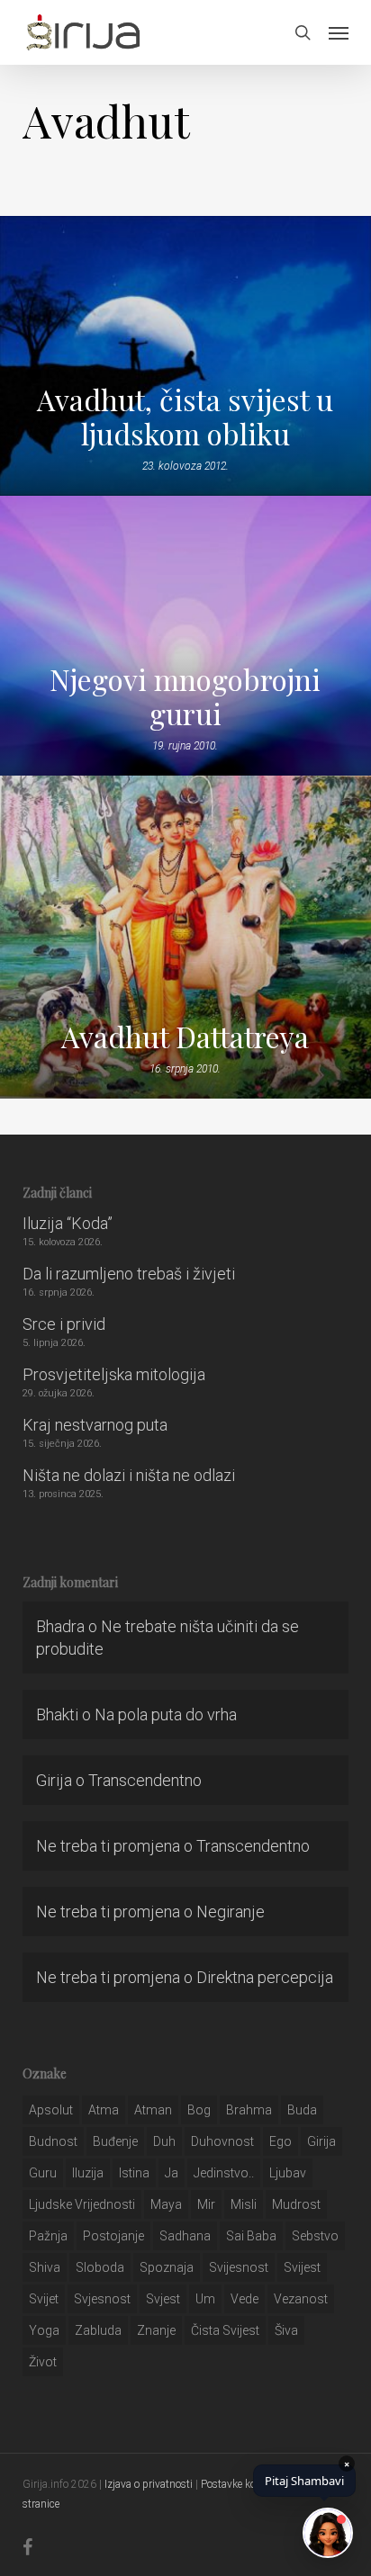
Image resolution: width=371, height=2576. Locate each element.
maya (166, 2204)
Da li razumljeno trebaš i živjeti (129, 1274)
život (43, 2362)
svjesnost (102, 2299)
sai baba (251, 2236)
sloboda (100, 2267)
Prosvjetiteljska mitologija (114, 1374)
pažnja (48, 2236)
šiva (286, 2330)
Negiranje (231, 1912)
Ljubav (288, 2173)
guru (43, 2173)
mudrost (296, 2204)
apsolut (51, 2110)
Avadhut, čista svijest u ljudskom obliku (185, 417)
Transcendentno (145, 1780)
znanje (156, 2330)
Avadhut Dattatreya (185, 1037)
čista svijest (225, 2330)
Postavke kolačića (242, 2484)
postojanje (113, 2236)
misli (244, 2204)
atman (153, 2110)
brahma (249, 2110)
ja (172, 2173)
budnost (53, 2141)
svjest (163, 2299)
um (205, 2299)
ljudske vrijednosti (82, 2204)
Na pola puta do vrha (166, 1714)
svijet (44, 2299)
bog (199, 2110)
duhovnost (222, 2141)
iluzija (88, 2173)
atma (104, 2110)
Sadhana (185, 2236)
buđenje (115, 2141)
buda (302, 2110)
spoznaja (167, 2267)
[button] (339, 32)
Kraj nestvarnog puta (95, 1425)
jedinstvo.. (224, 2173)
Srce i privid (64, 1324)
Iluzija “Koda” (68, 1223)
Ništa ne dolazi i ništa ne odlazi (129, 1475)
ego (281, 2141)
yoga (44, 2330)
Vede (244, 2299)
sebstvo (315, 2236)
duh (164, 2141)
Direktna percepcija (265, 1977)
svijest (302, 2267)
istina (134, 2173)
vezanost (301, 2299)
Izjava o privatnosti (149, 2484)
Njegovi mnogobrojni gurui (185, 696)
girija (321, 2141)
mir (206, 2204)
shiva (45, 2267)
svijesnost (239, 2267)
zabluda (98, 2330)
